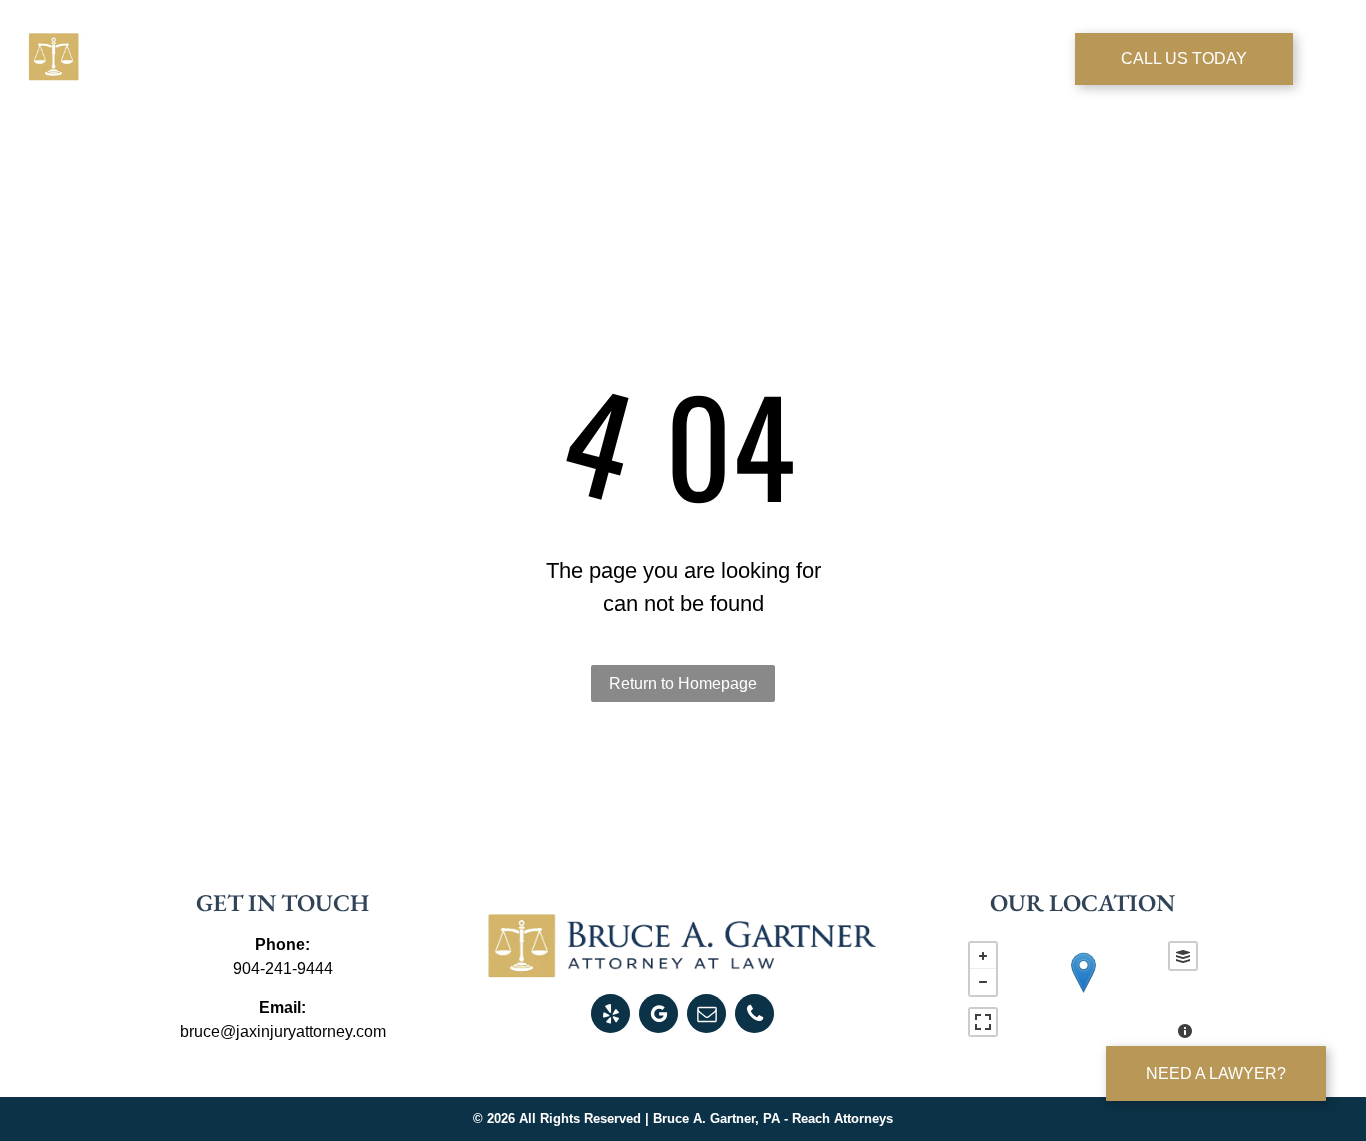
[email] (706, 1016)
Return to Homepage (683, 683)
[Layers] (1183, 956)
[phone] (754, 1016)
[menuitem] (435, 62)
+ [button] (983, 956)
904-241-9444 (283, 968)
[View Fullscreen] (983, 1022)
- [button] (983, 982)
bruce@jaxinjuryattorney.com (283, 1031)
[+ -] (1083, 992)
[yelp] (610, 1016)
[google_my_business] (658, 1016)
